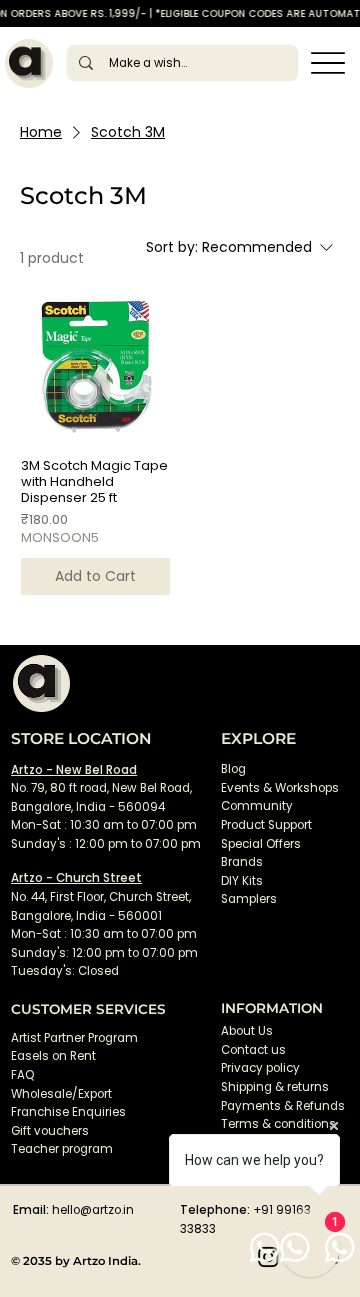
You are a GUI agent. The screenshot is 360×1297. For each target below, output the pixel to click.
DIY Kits (242, 881)
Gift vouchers (50, 1131)
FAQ (22, 1075)
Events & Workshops (280, 788)
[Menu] (328, 63)
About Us (247, 1031)
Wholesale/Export (61, 1094)
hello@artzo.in (93, 1210)
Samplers (249, 899)
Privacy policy (260, 1068)
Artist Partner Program (74, 1038)
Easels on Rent (53, 1056)
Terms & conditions (280, 1124)
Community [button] (257, 806)
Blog (233, 769)
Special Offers (261, 844)
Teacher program (62, 1149)
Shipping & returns (275, 1087)
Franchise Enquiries (68, 1112)
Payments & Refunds (283, 1106)
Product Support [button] (266, 825)
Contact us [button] (253, 1050)
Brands (242, 862)
